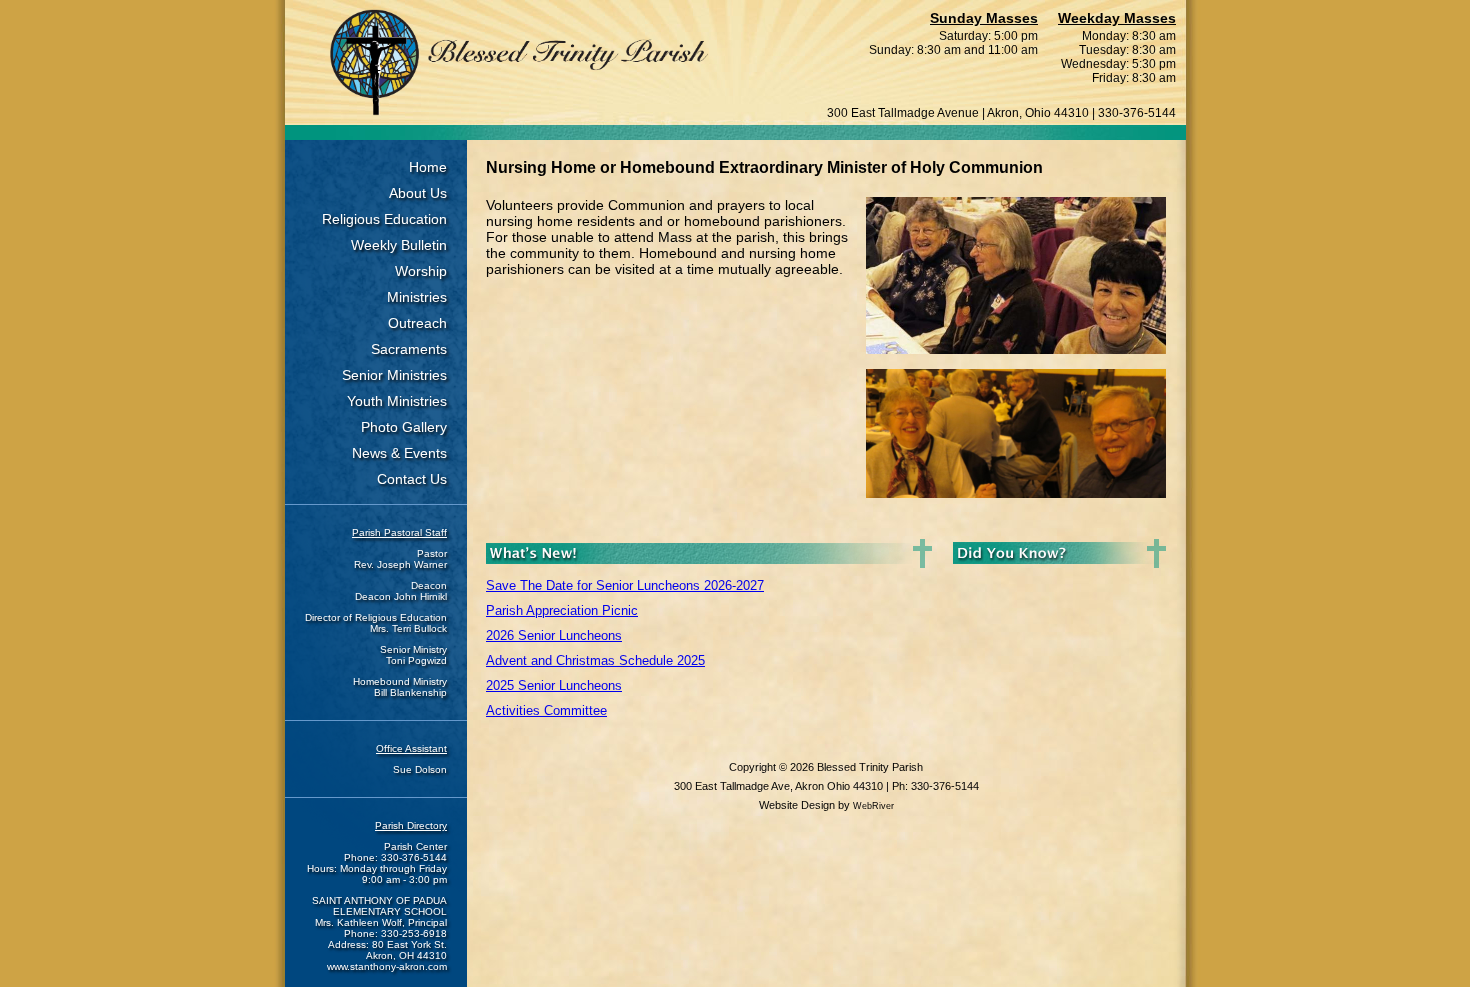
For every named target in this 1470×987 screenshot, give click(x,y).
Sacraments (409, 349)
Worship (421, 271)
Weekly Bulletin (399, 245)
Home (428, 167)
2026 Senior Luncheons (554, 635)
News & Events (399, 453)
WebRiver (873, 806)
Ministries (417, 297)
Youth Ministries (397, 401)
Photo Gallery (404, 427)
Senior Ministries (394, 375)
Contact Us (412, 479)
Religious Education (384, 219)
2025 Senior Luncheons (554, 685)
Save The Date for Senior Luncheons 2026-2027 (625, 585)
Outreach (417, 323)
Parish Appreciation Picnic (562, 610)
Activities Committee (546, 710)
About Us (418, 193)
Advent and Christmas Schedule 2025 (595, 660)
